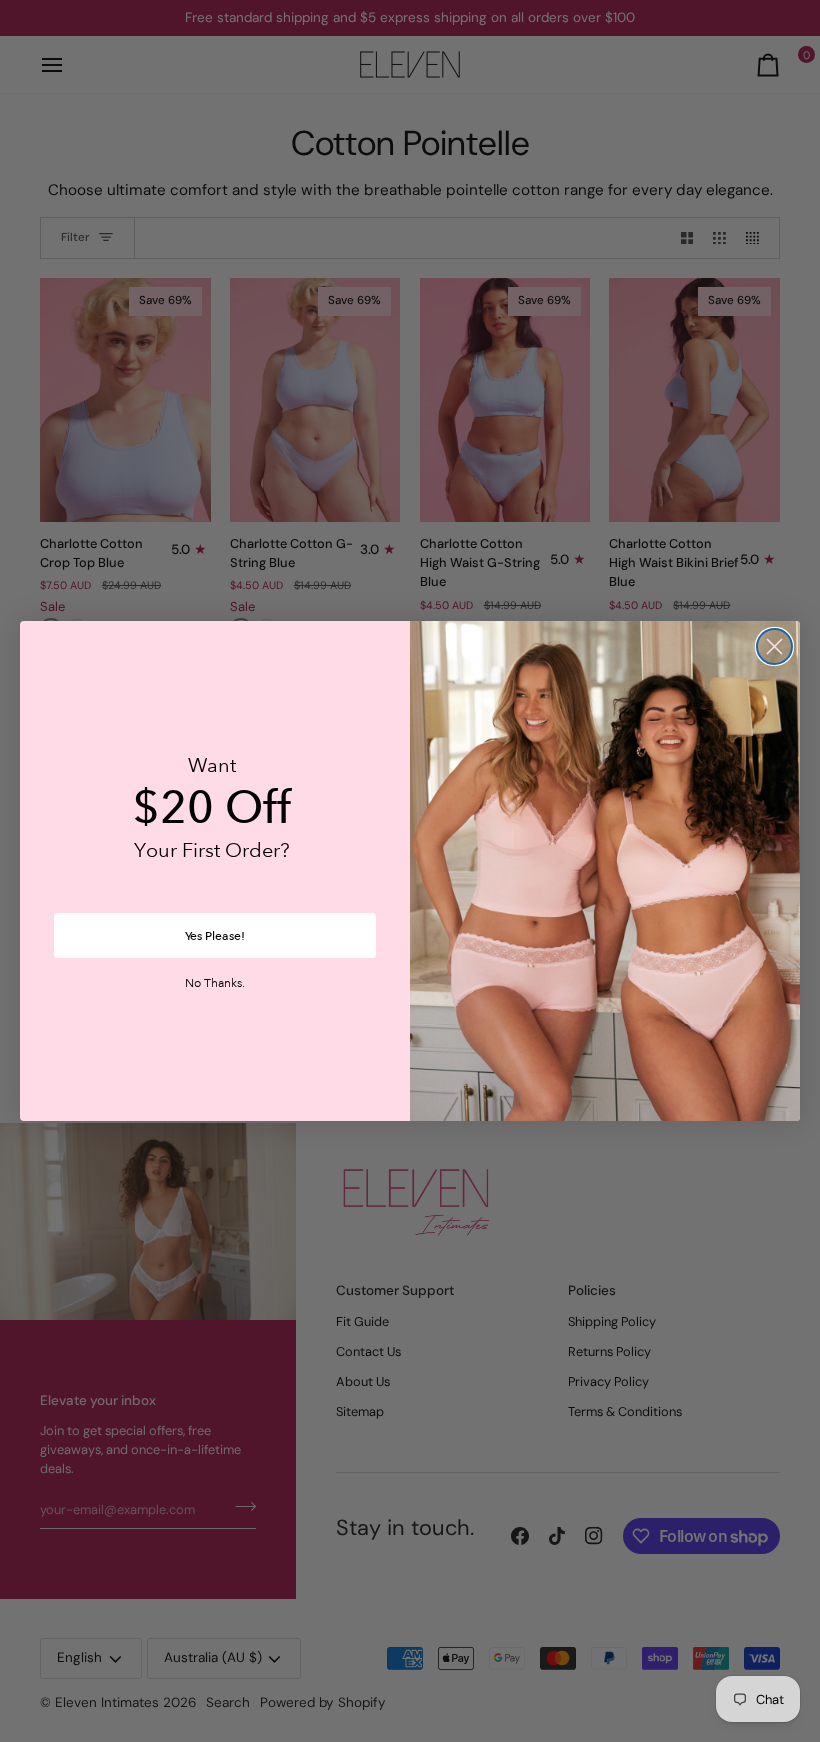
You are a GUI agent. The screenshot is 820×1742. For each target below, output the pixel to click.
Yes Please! (215, 936)
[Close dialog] (774, 646)
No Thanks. (215, 984)
